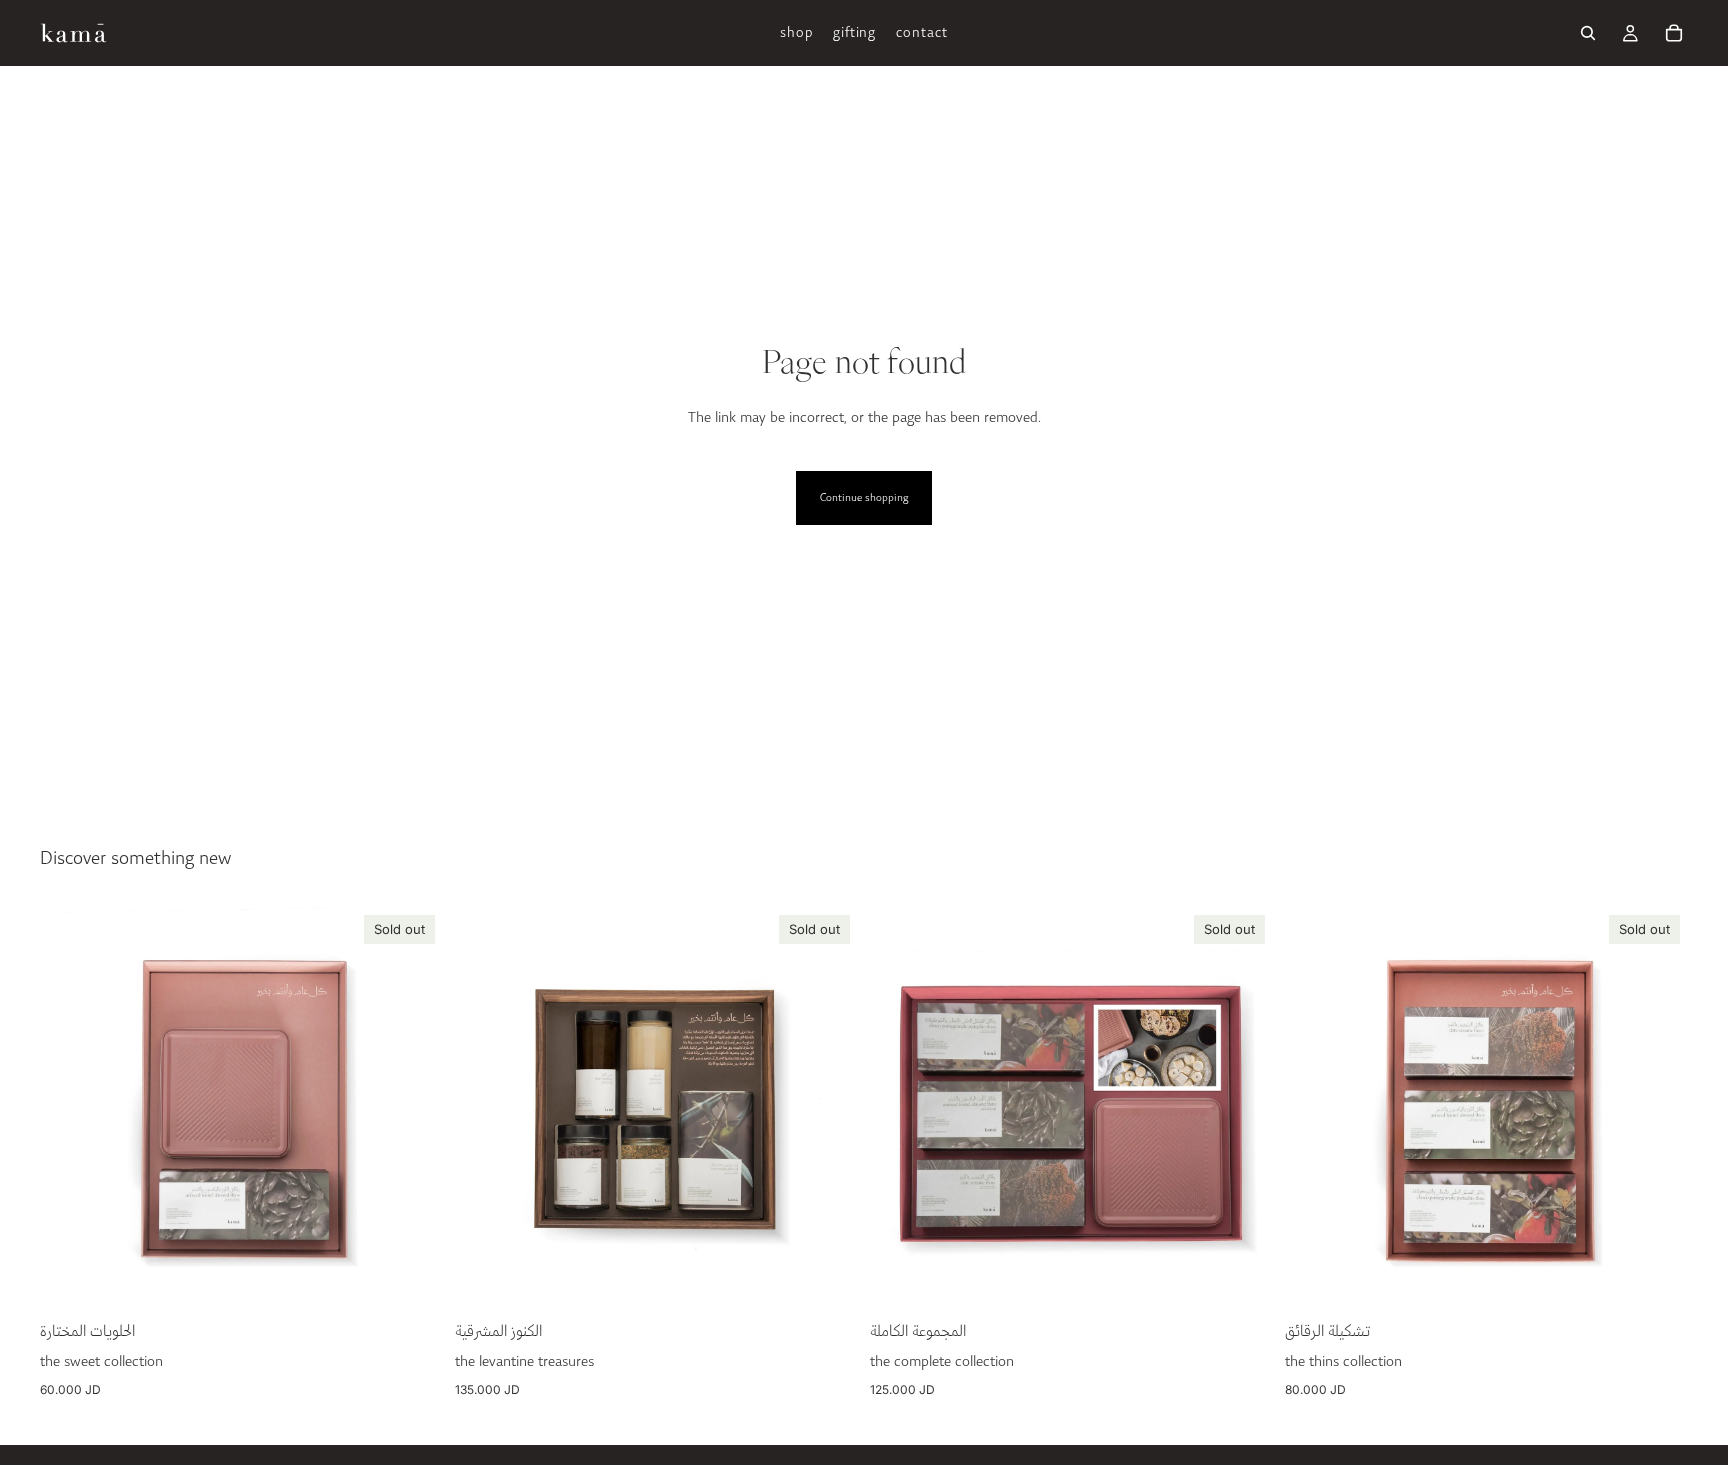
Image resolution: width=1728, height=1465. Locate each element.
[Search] (1588, 33)
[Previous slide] (485, 1108)
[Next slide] (828, 1108)
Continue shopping (864, 498)
